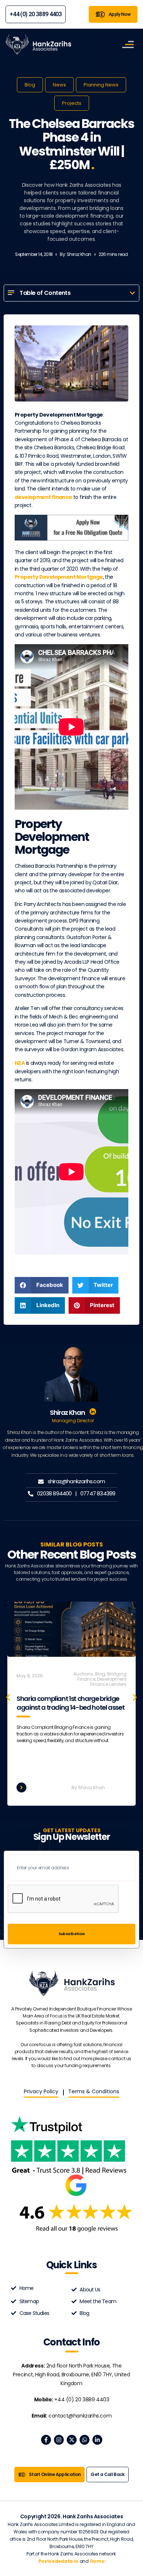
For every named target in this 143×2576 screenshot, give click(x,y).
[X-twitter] (72, 2440)
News (59, 85)
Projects (72, 103)
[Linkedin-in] (97, 2440)
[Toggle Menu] (128, 44)
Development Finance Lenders (108, 1682)
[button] (132, 293)
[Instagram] (59, 2440)
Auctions (83, 1674)
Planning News (101, 85)
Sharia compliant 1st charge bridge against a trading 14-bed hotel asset (70, 1703)
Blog (30, 85)
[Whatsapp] (85, 2440)
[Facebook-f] (46, 2440)
